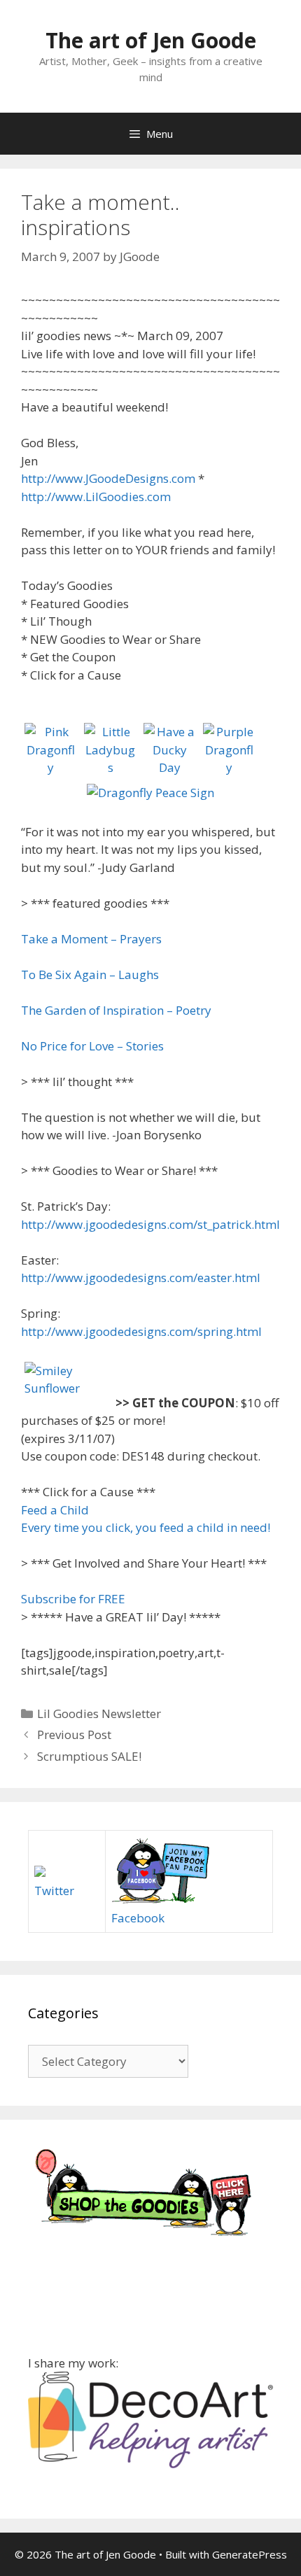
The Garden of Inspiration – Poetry (116, 1010)
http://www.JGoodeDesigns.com (108, 478)
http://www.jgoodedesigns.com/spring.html (141, 1331)
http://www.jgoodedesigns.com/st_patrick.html (150, 1224)
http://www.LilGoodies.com (96, 497)
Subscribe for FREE (73, 1599)
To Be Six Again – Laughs (90, 974)
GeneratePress (250, 2554)
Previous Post (74, 1734)
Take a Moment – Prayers (91, 939)
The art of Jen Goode (151, 40)
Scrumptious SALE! (89, 1756)
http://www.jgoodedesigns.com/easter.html (141, 1278)
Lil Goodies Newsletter (99, 1713)
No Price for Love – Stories (92, 1046)
